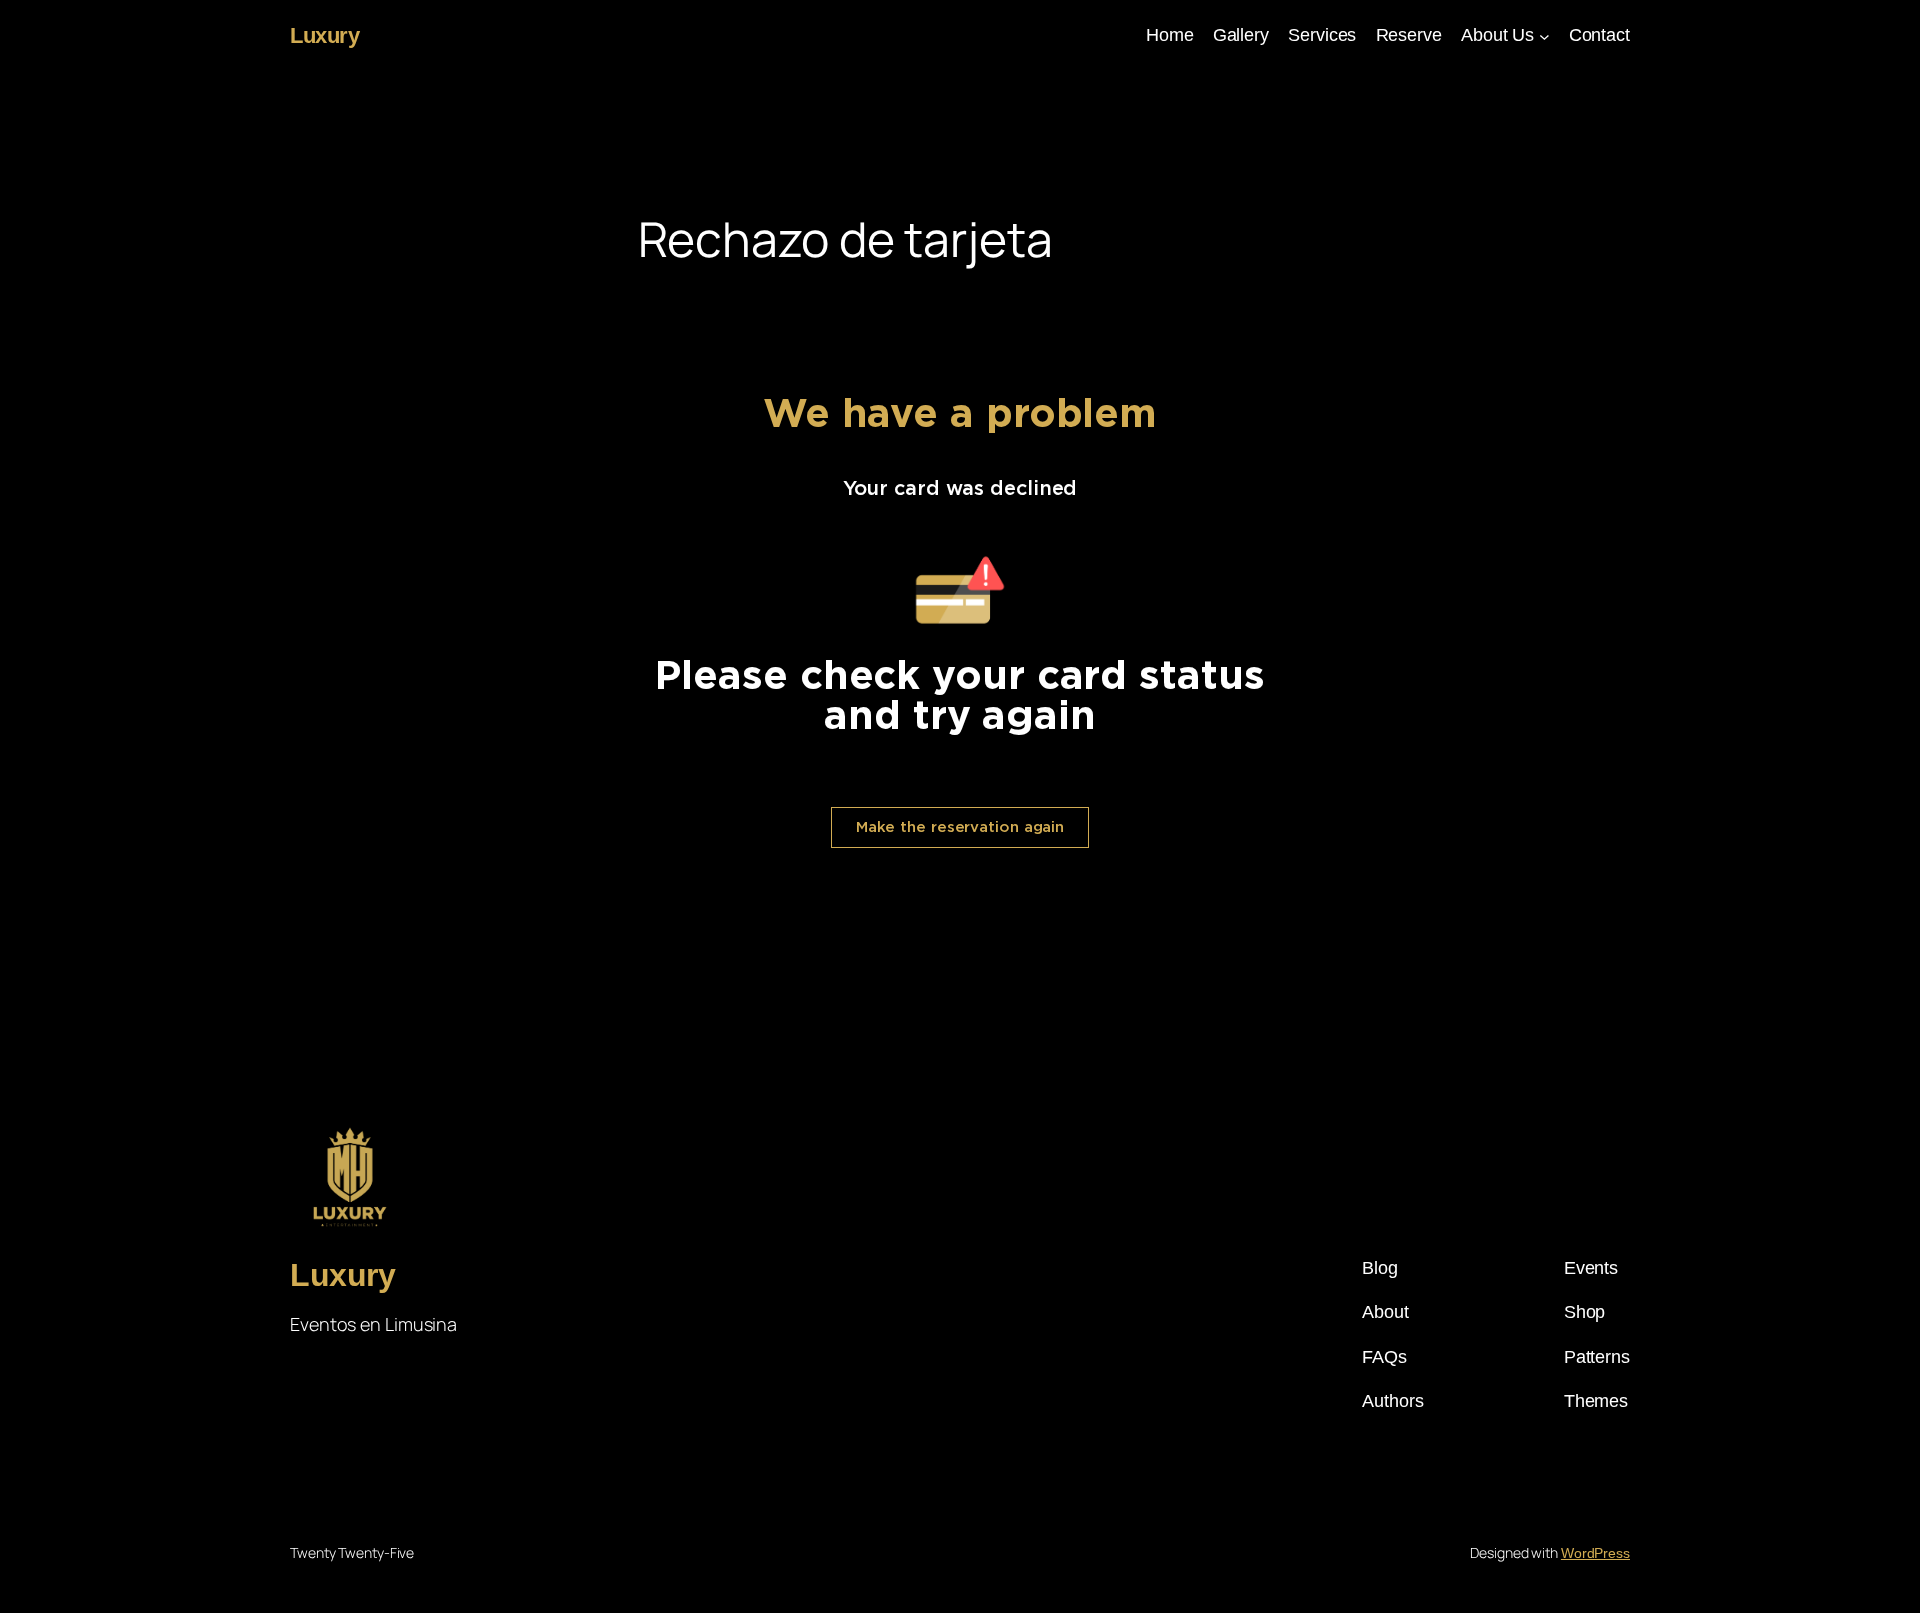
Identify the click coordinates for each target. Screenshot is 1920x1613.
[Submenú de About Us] (1544, 35)
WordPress (1595, 1553)
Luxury (324, 35)
